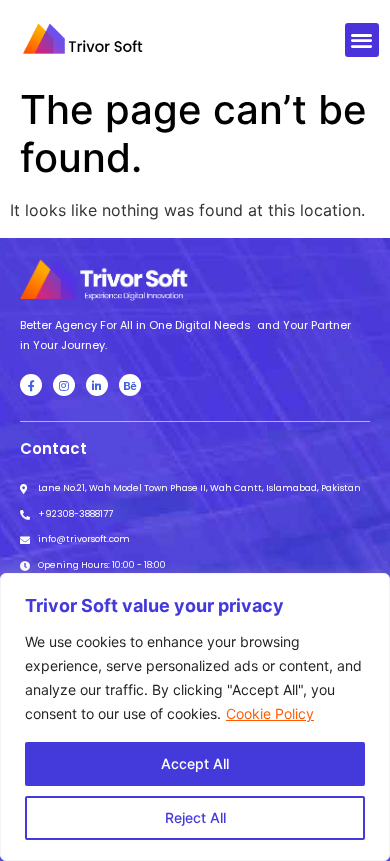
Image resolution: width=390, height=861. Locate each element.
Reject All (195, 817)
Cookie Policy (270, 713)
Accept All (195, 763)
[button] (362, 40)
